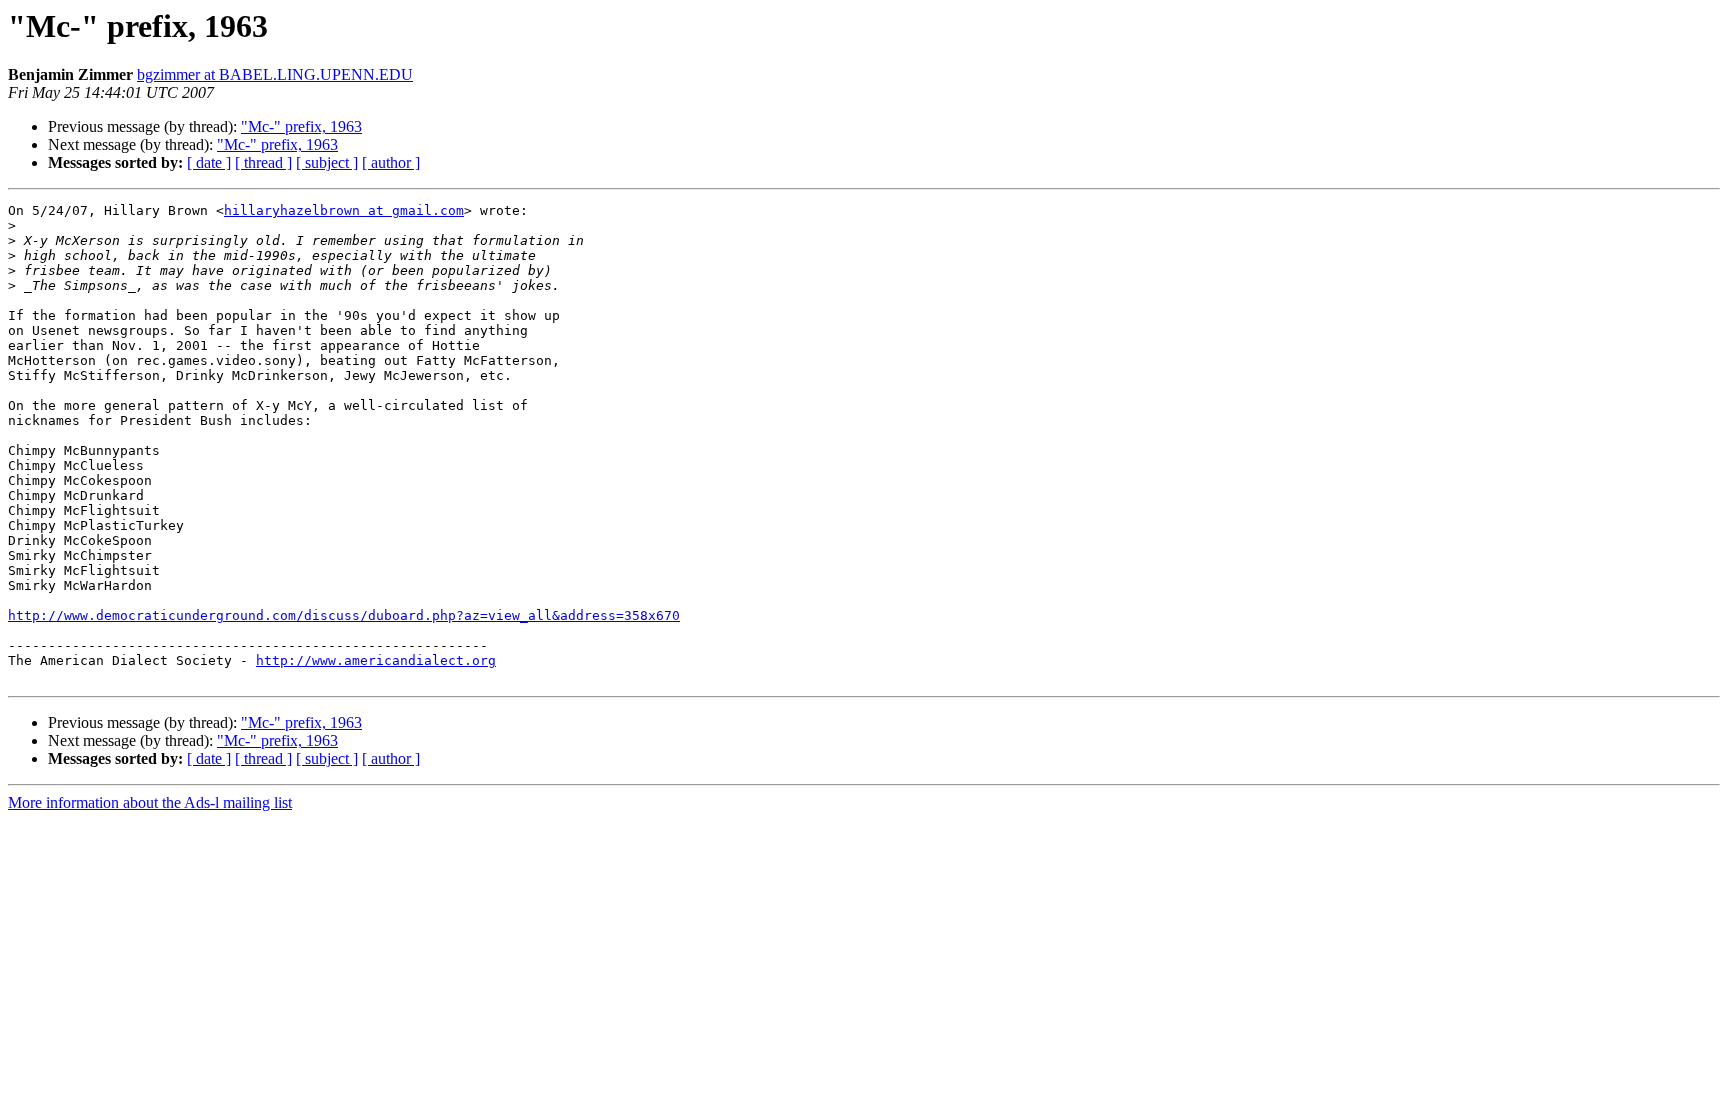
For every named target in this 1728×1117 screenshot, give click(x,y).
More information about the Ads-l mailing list (150, 802)
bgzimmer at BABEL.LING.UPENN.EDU (275, 74)
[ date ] (209, 162)
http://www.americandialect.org (376, 660)
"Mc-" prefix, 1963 (301, 126)
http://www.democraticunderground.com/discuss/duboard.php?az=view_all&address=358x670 (344, 615)
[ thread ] (263, 162)
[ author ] (391, 162)
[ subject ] (327, 162)
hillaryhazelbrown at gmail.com (344, 210)
